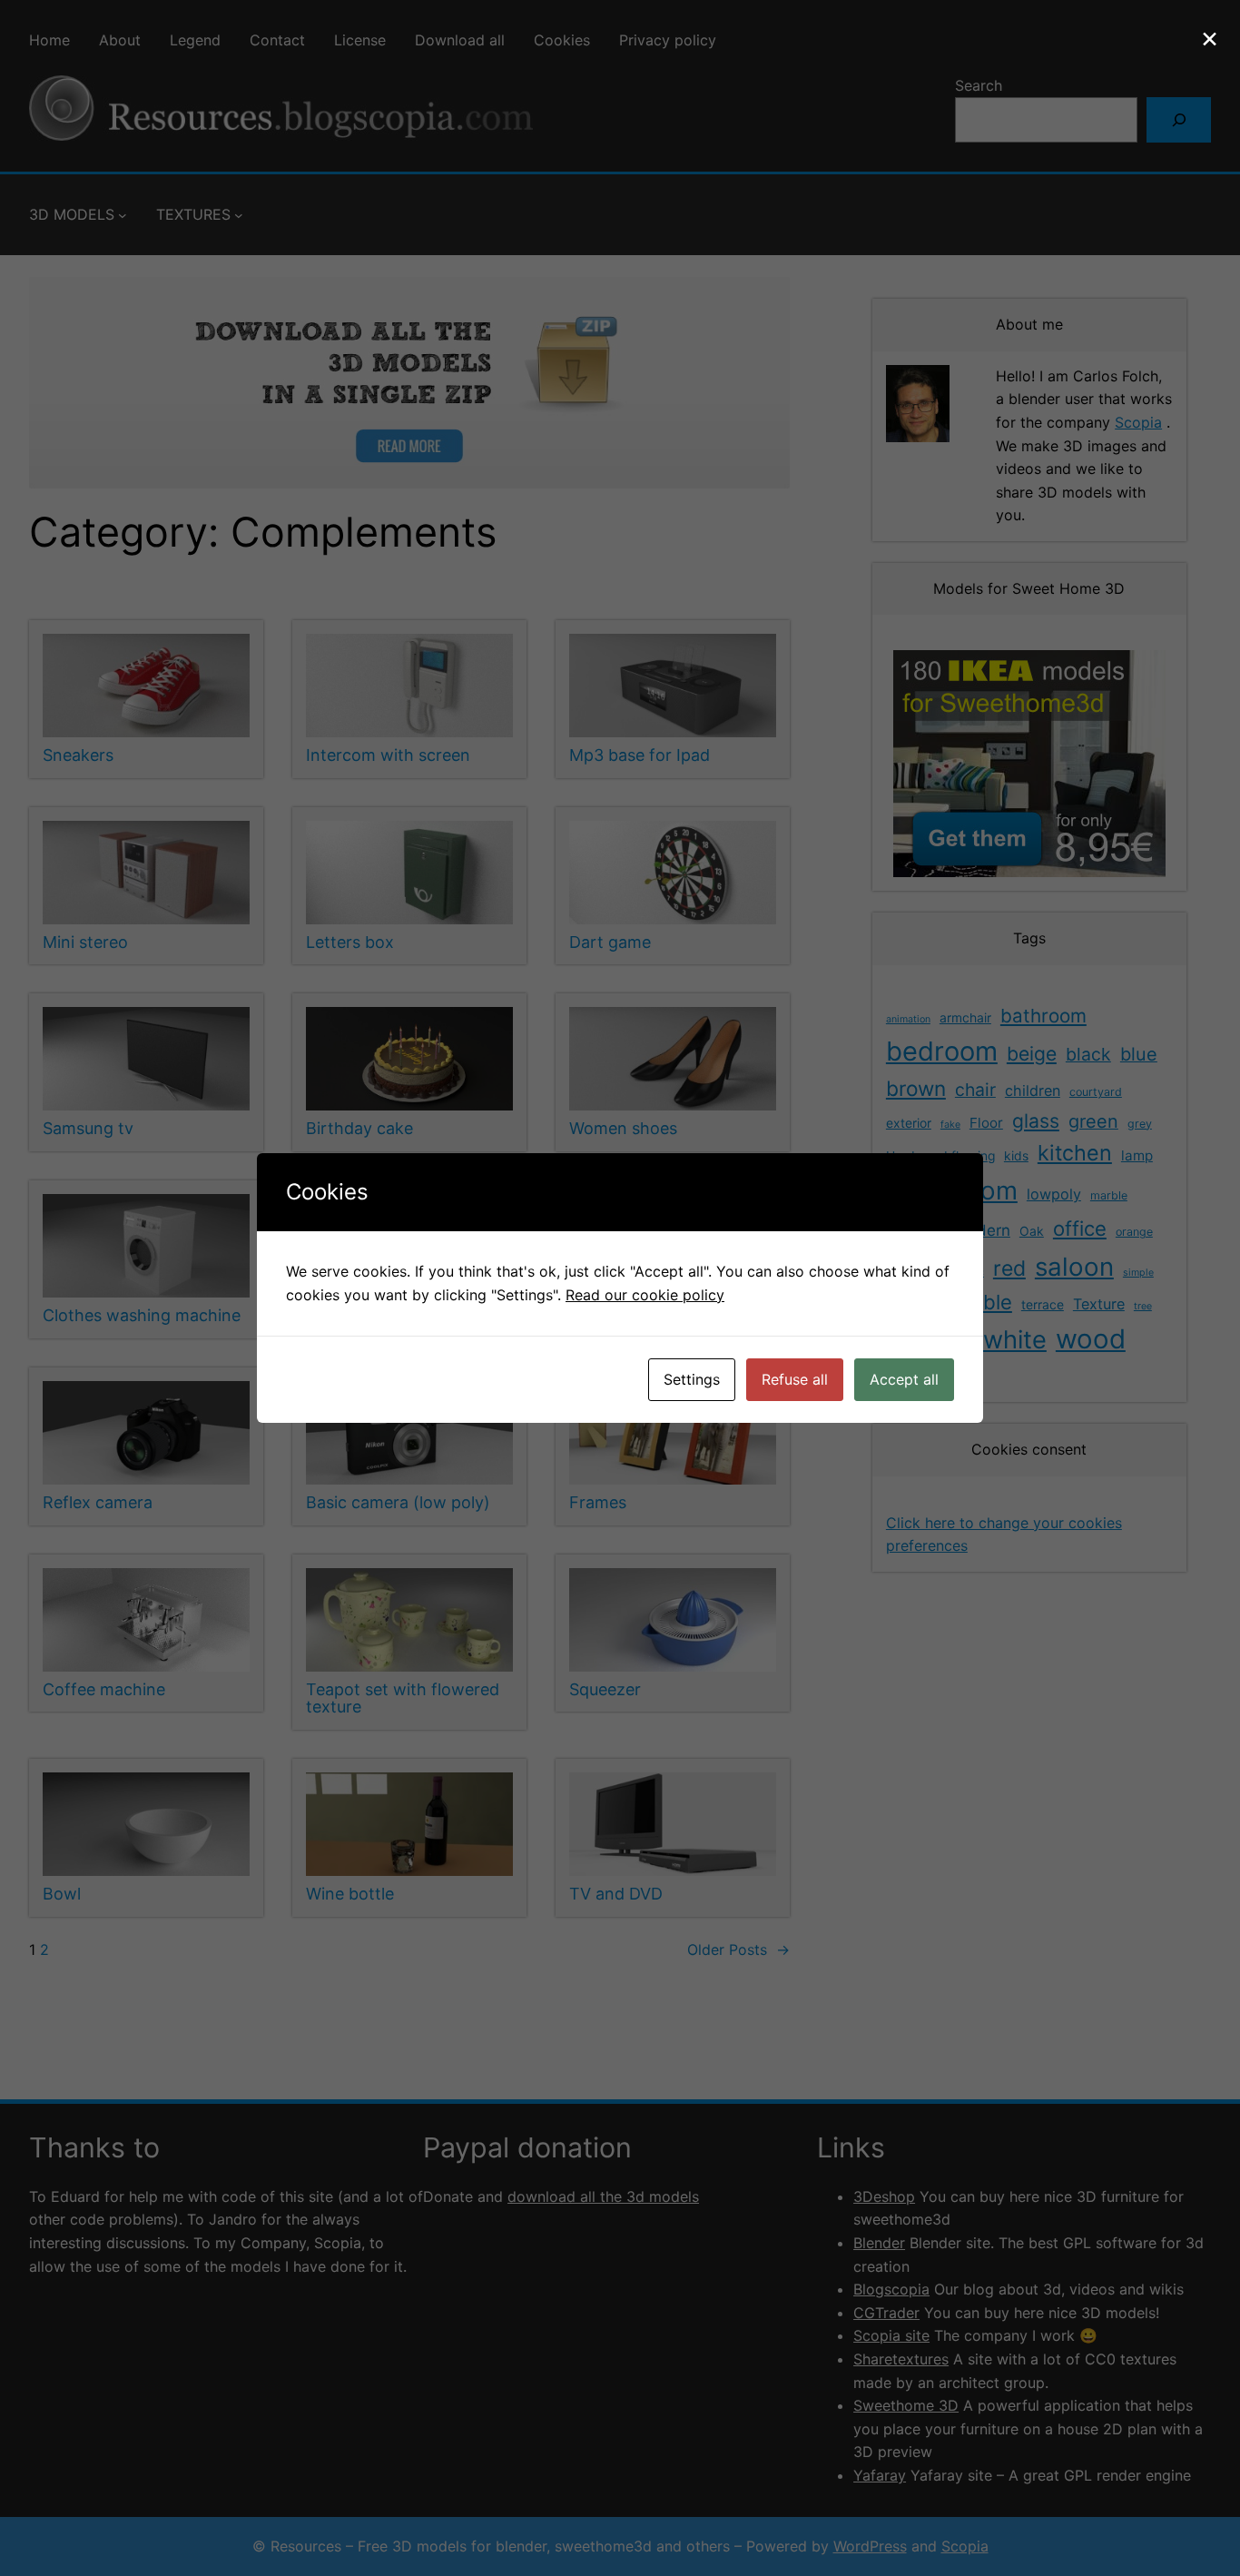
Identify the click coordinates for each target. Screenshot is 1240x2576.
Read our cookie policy (645, 1295)
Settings (692, 1379)
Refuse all (795, 1379)
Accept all (904, 1379)
